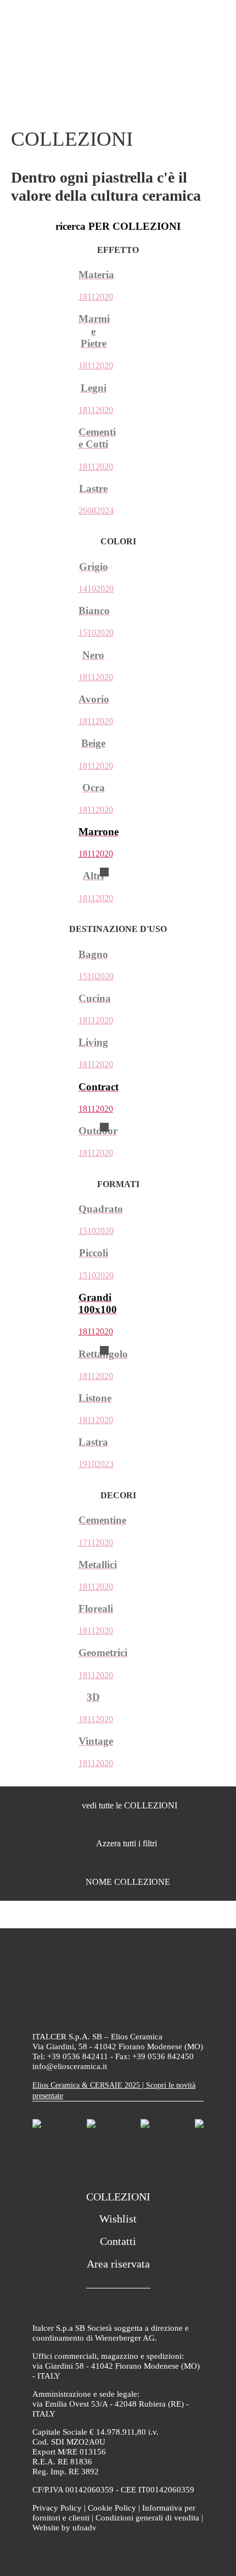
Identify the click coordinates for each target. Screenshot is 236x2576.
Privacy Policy (57, 2508)
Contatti (118, 2241)
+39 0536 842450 (163, 2056)
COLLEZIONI (118, 2197)
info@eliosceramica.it (70, 2066)
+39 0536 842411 (78, 2056)
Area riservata (118, 2264)
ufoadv (85, 2528)
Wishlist (118, 2219)
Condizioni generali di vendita (147, 2518)
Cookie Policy (112, 2508)
